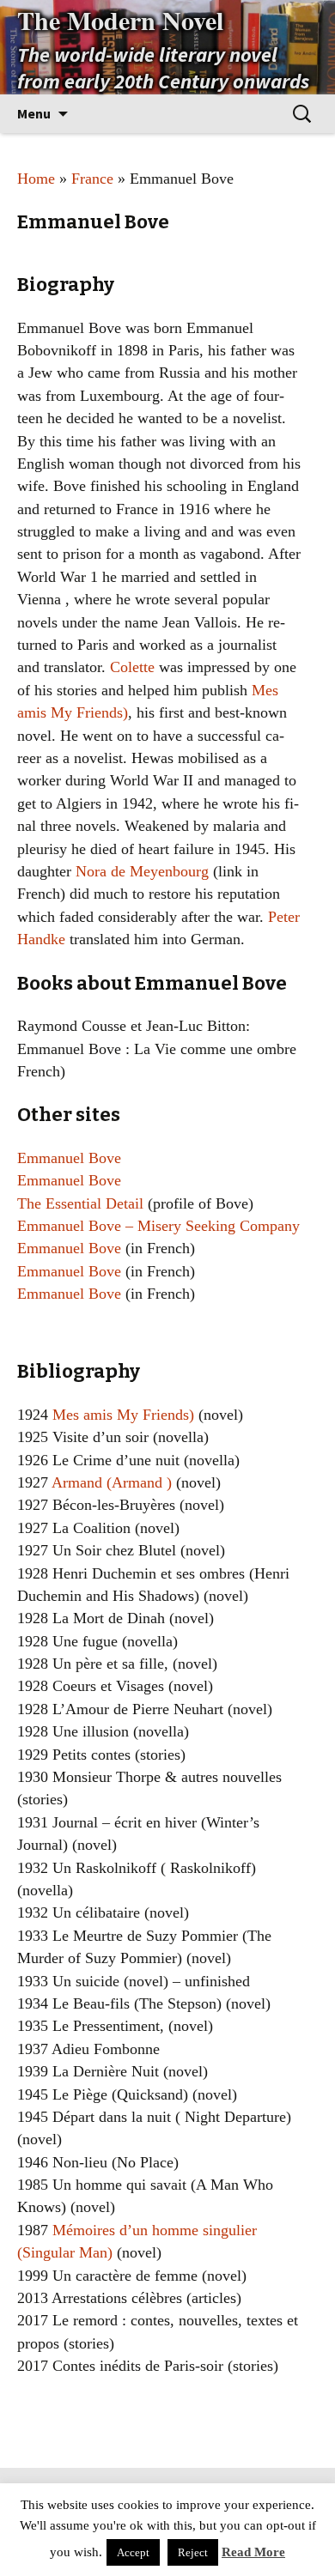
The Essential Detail (80, 1203)
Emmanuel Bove (69, 1158)
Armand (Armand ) (110, 1482)
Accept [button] (133, 2552)
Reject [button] (193, 2552)
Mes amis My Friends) (123, 1415)
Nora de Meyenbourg (142, 871)
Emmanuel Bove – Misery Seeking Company (158, 1226)
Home (36, 179)
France (92, 179)
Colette (132, 667)
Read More (253, 2552)
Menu (34, 113)
